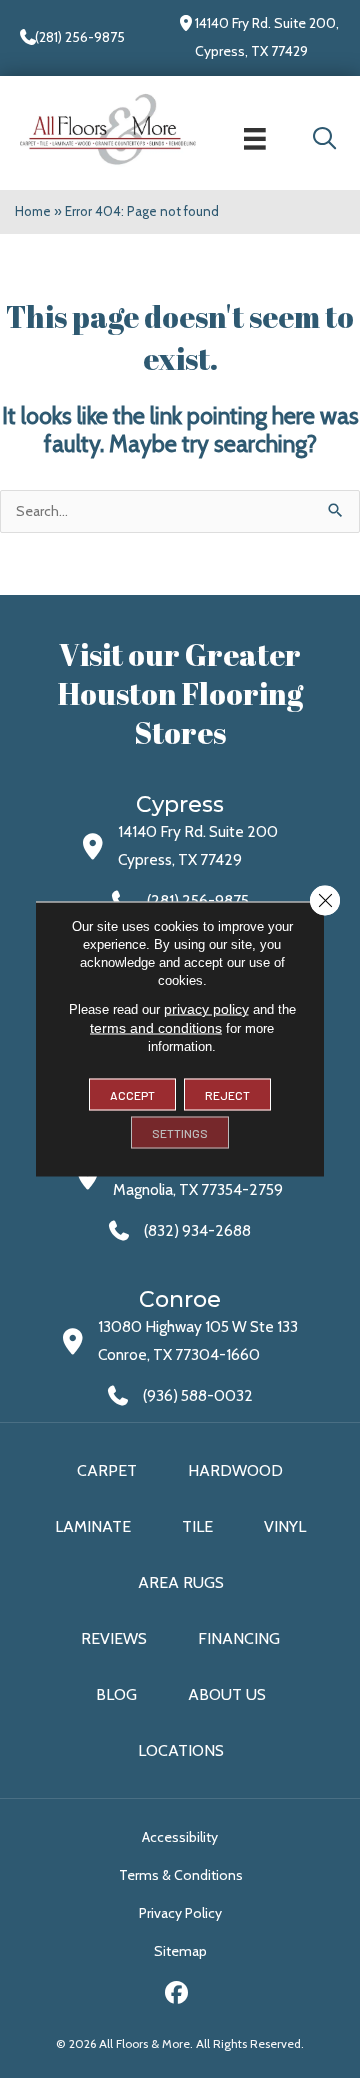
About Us (227, 1694)
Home (33, 211)
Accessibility (180, 1837)
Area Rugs (181, 1582)
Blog (116, 1694)
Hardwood (235, 1470)
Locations (181, 1750)
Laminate (93, 1526)
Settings (180, 1133)
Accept (132, 1095)
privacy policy (206, 1009)
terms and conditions (156, 1028)
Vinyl (285, 1526)
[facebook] (177, 1995)
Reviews (114, 1638)
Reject (227, 1095)
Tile (197, 1526)
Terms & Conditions (181, 1875)
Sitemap (180, 1951)
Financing (239, 1638)
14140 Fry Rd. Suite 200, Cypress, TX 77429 (267, 37)
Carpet (107, 1470)
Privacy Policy (180, 1913)
